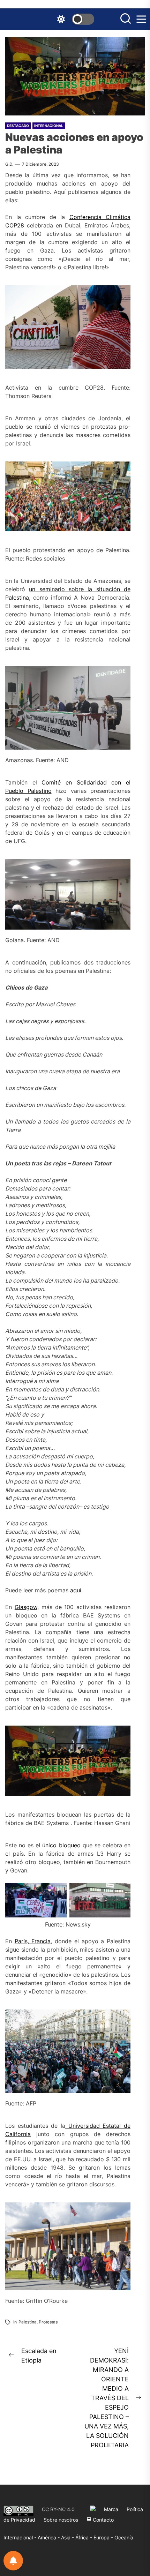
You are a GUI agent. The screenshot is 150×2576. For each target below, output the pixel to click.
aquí (76, 1590)
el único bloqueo (58, 1845)
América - (49, 2537)
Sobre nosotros (61, 2520)
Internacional (49, 126)
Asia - (68, 2537)
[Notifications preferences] (13, 2561)
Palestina (28, 2322)
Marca (111, 2509)
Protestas (48, 2322)
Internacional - (21, 2537)
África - (84, 2537)
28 (21, 225)
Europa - (104, 2537)
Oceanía (124, 2537)
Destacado (18, 126)
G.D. (9, 164)
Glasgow (26, 1607)
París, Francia (33, 1941)
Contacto (103, 2520)
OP (13, 225)
